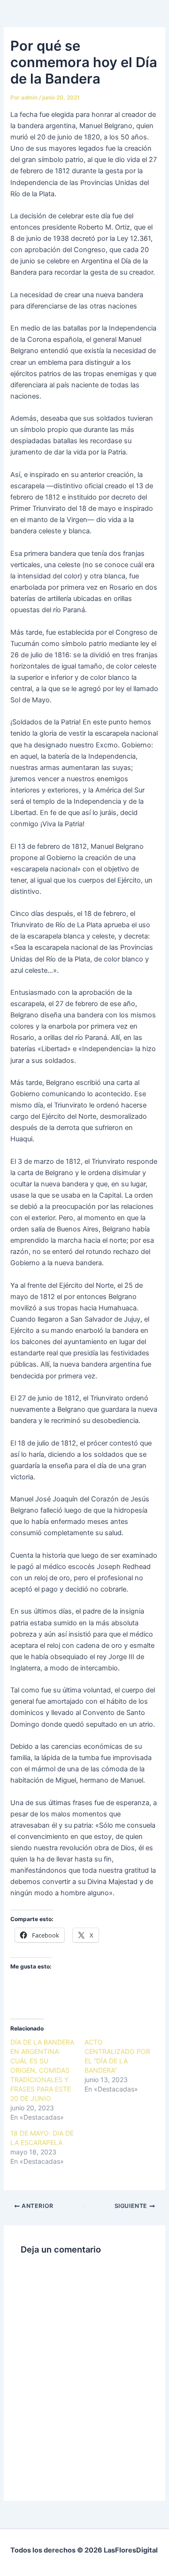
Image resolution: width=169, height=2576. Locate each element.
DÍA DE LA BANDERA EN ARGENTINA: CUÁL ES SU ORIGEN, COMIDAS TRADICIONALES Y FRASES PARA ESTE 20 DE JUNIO (42, 2070)
